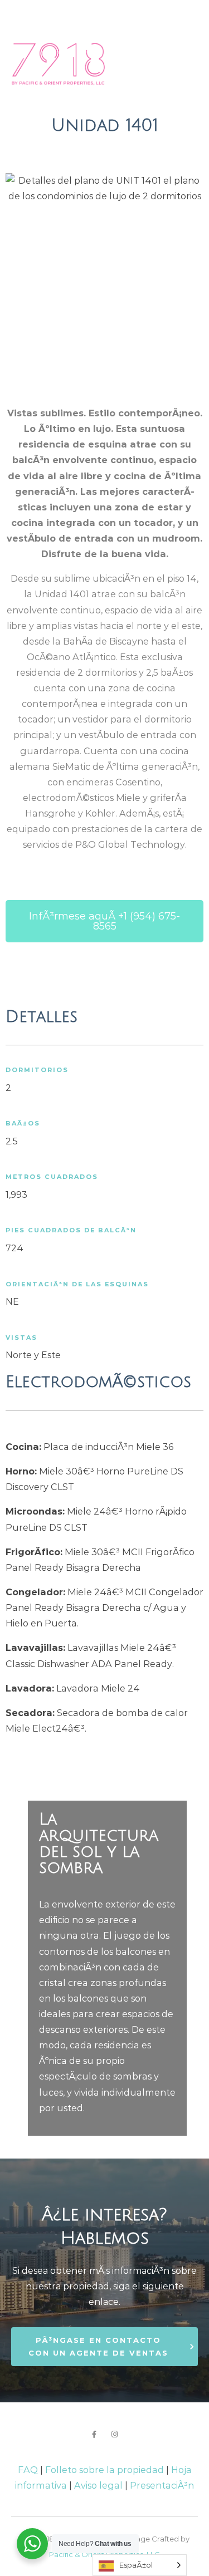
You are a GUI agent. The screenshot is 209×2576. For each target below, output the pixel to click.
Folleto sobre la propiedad (104, 2470)
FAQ (28, 2470)
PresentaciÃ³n (162, 2485)
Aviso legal (98, 2485)
